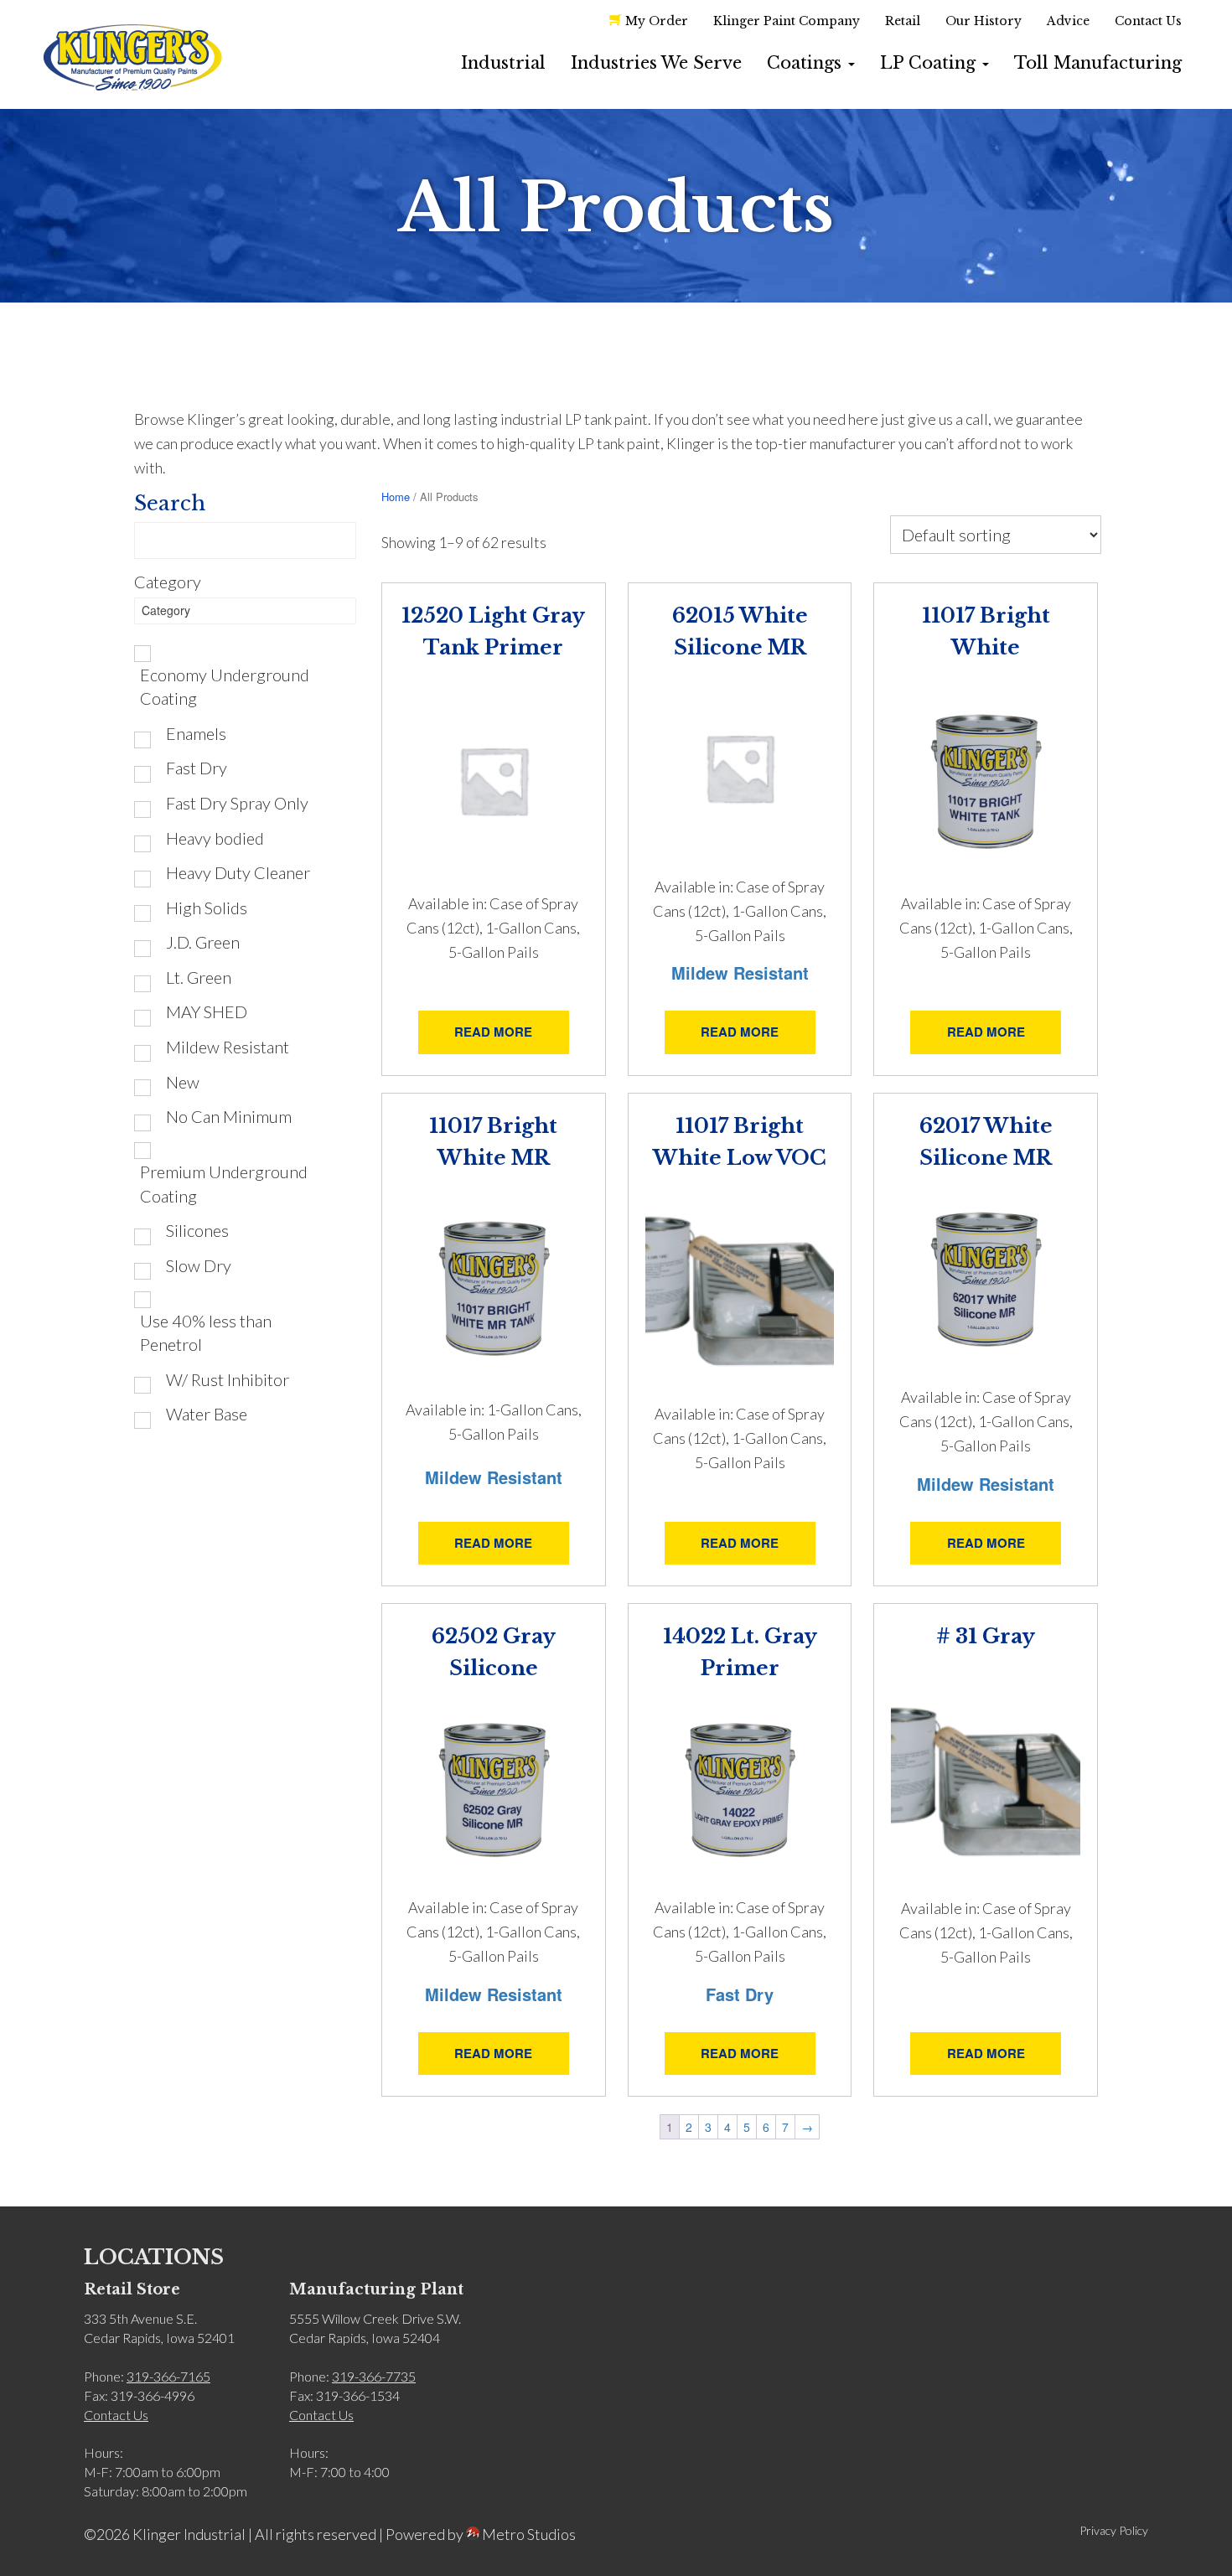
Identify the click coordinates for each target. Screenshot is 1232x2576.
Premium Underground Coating (224, 1184)
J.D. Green (203, 942)
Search (170, 503)
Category (168, 582)
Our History (984, 21)
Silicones (197, 1230)
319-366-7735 (374, 2376)
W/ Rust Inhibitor (228, 1379)
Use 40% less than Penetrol (206, 1333)
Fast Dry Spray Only (237, 803)
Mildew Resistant (228, 1047)
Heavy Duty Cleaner (238, 872)
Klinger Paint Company (787, 21)
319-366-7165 (168, 2376)
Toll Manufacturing (1098, 63)
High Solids (207, 908)
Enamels (196, 733)
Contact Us (1148, 21)
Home (396, 497)
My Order (657, 21)
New (183, 1082)
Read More (493, 1032)
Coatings (807, 63)
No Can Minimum (229, 1116)
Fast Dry (197, 768)
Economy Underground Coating (225, 687)
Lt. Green (199, 977)
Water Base (207, 1414)
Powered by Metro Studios (481, 2534)
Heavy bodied (215, 838)
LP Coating (930, 63)
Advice (1068, 21)
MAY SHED (207, 1011)
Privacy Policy (1114, 2530)
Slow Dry (199, 1265)
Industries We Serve (656, 63)
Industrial (503, 63)
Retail (903, 21)
